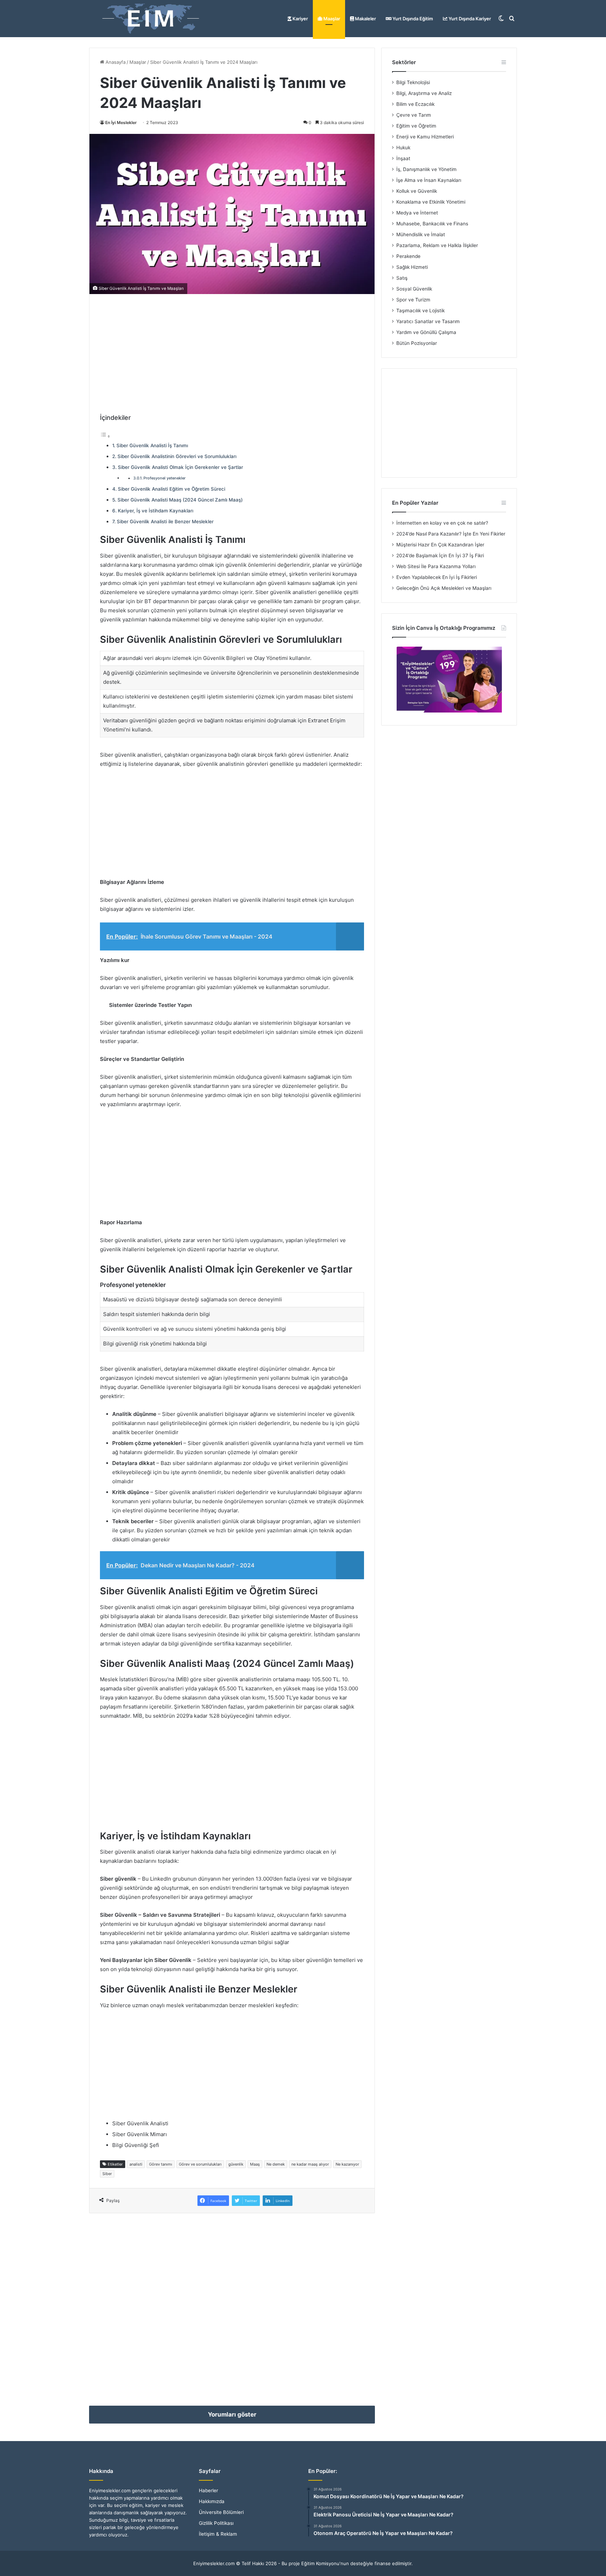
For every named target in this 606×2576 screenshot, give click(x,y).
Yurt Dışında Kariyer (469, 19)
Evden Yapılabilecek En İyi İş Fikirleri (437, 577)
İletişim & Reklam (218, 2534)
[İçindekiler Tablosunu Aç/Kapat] (105, 436)
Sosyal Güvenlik (414, 289)
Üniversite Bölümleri (221, 2512)
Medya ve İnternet (417, 213)
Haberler (208, 2490)
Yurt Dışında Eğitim (412, 19)
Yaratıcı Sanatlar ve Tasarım (428, 321)
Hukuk (403, 148)
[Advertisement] (232, 354)
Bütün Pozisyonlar (417, 343)
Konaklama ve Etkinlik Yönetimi (431, 202)
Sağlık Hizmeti (412, 267)
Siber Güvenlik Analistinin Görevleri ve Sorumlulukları (177, 456)
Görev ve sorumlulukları (200, 2164)
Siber (107, 2174)
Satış (402, 278)
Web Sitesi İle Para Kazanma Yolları (436, 566)
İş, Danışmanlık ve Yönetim (426, 169)
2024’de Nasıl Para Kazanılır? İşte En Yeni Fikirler (451, 534)
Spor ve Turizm (413, 300)
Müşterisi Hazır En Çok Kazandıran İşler (440, 545)
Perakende (408, 256)
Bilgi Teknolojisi (413, 82)
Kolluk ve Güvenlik (417, 191)
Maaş (255, 2164)
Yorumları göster (232, 2414)
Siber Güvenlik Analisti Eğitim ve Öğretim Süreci (171, 489)
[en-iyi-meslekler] (150, 19)
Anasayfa (115, 62)
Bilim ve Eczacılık (415, 104)
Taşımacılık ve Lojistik (420, 311)
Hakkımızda (212, 2501)
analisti (136, 2164)
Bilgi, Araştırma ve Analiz (424, 93)
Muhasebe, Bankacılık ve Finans (432, 224)
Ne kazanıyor (347, 2164)
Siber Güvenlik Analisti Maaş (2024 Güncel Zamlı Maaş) (180, 500)
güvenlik (236, 2164)
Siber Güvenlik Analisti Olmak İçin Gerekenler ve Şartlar (180, 467)
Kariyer (300, 19)
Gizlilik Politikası (216, 2523)
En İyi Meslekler (121, 122)
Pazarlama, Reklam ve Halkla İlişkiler (437, 245)
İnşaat (403, 158)
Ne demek (276, 2164)
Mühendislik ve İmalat (421, 234)
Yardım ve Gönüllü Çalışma (426, 332)
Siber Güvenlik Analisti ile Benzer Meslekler (165, 522)
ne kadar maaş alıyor (310, 2164)
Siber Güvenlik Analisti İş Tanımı (152, 445)
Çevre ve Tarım (414, 115)
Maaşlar (331, 19)
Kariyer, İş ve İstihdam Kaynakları (156, 511)
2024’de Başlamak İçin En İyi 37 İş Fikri (440, 556)
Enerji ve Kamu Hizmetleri (425, 137)
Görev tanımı (161, 2164)
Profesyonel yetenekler (164, 478)
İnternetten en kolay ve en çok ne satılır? (442, 523)
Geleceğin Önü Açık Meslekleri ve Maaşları (444, 588)
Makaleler (365, 19)
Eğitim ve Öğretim (416, 126)
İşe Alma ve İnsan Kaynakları (429, 180)
